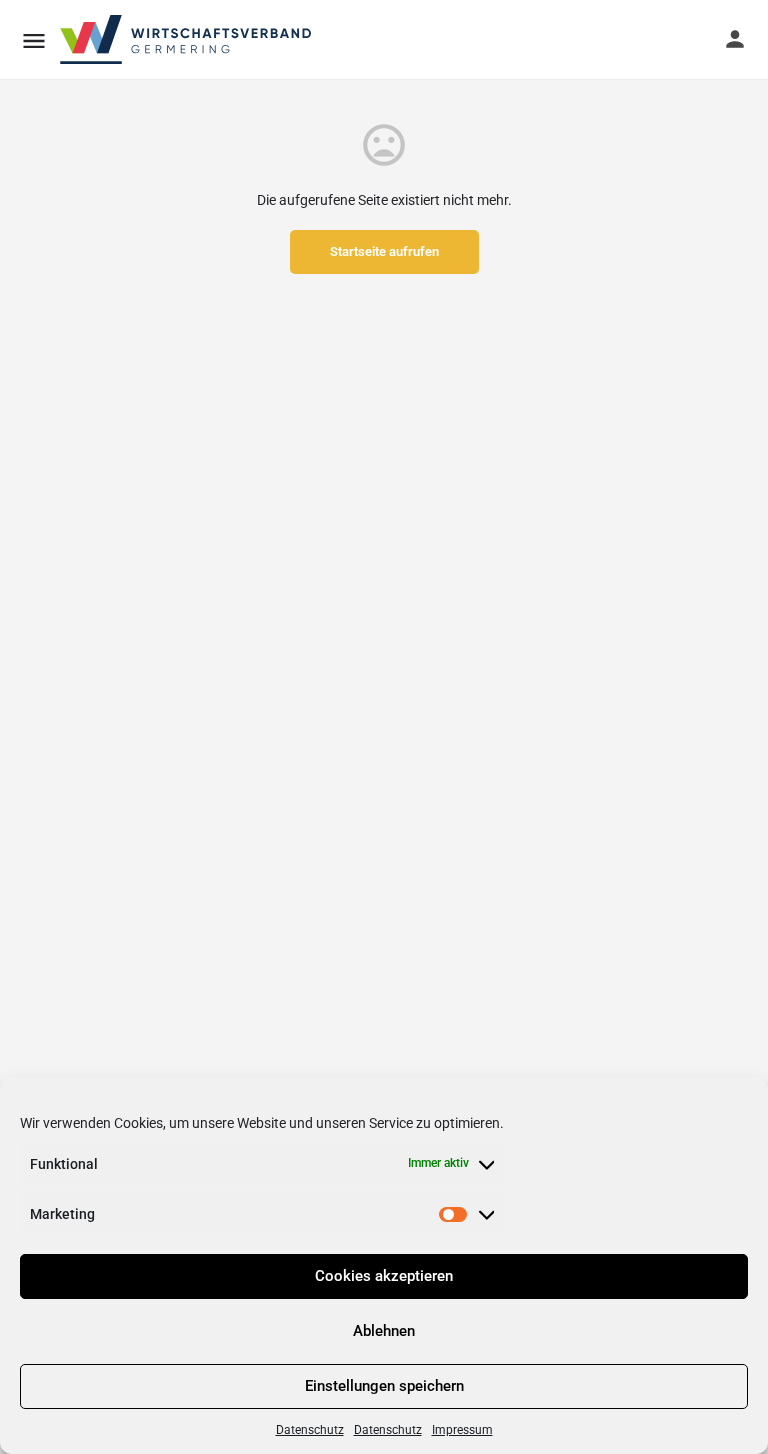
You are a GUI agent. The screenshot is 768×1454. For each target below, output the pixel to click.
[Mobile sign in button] (735, 39)
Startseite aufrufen (384, 251)
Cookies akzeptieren (384, 1276)
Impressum (462, 1430)
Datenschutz (310, 1430)
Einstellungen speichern (384, 1386)
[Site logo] (187, 40)
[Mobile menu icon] (34, 40)
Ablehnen (384, 1331)
